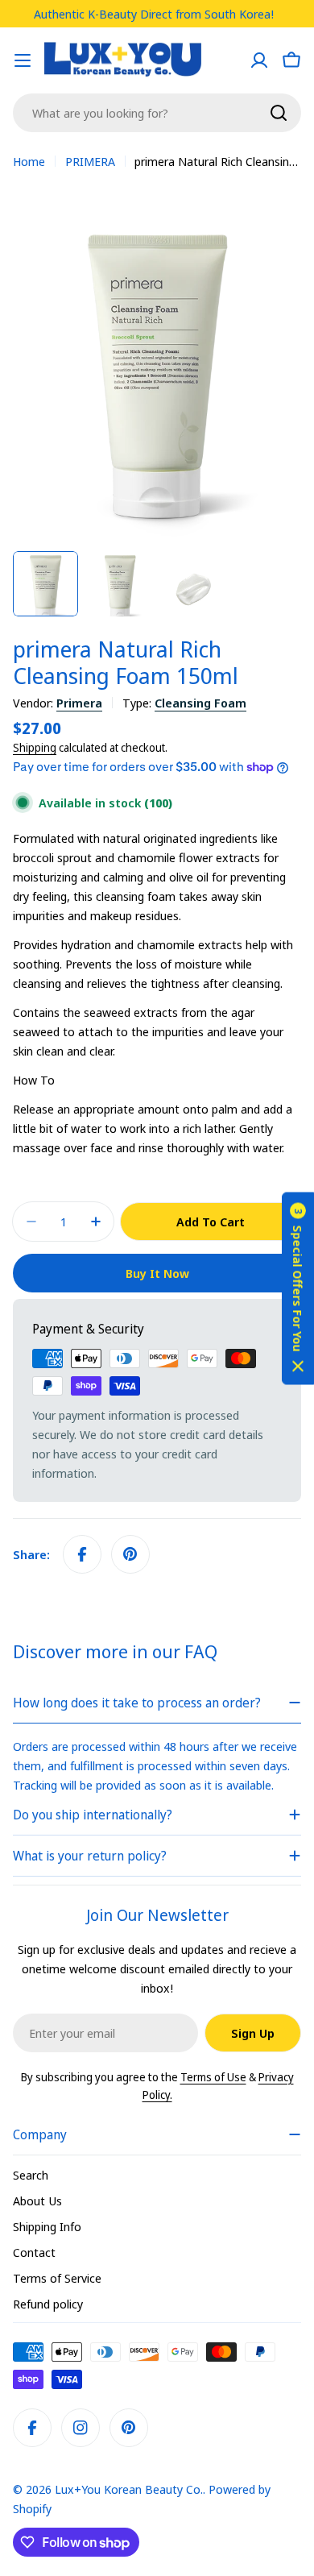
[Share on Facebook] (82, 1554)
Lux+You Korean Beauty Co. (129, 2489)
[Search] (279, 113)
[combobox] (157, 113)
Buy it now (157, 1273)
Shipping (35, 748)
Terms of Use (213, 2077)
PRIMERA (90, 161)
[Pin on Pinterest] (130, 1554)
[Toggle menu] (23, 60)
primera (79, 703)
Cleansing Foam (200, 703)
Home (29, 161)
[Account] (259, 60)
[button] (298, 1288)
